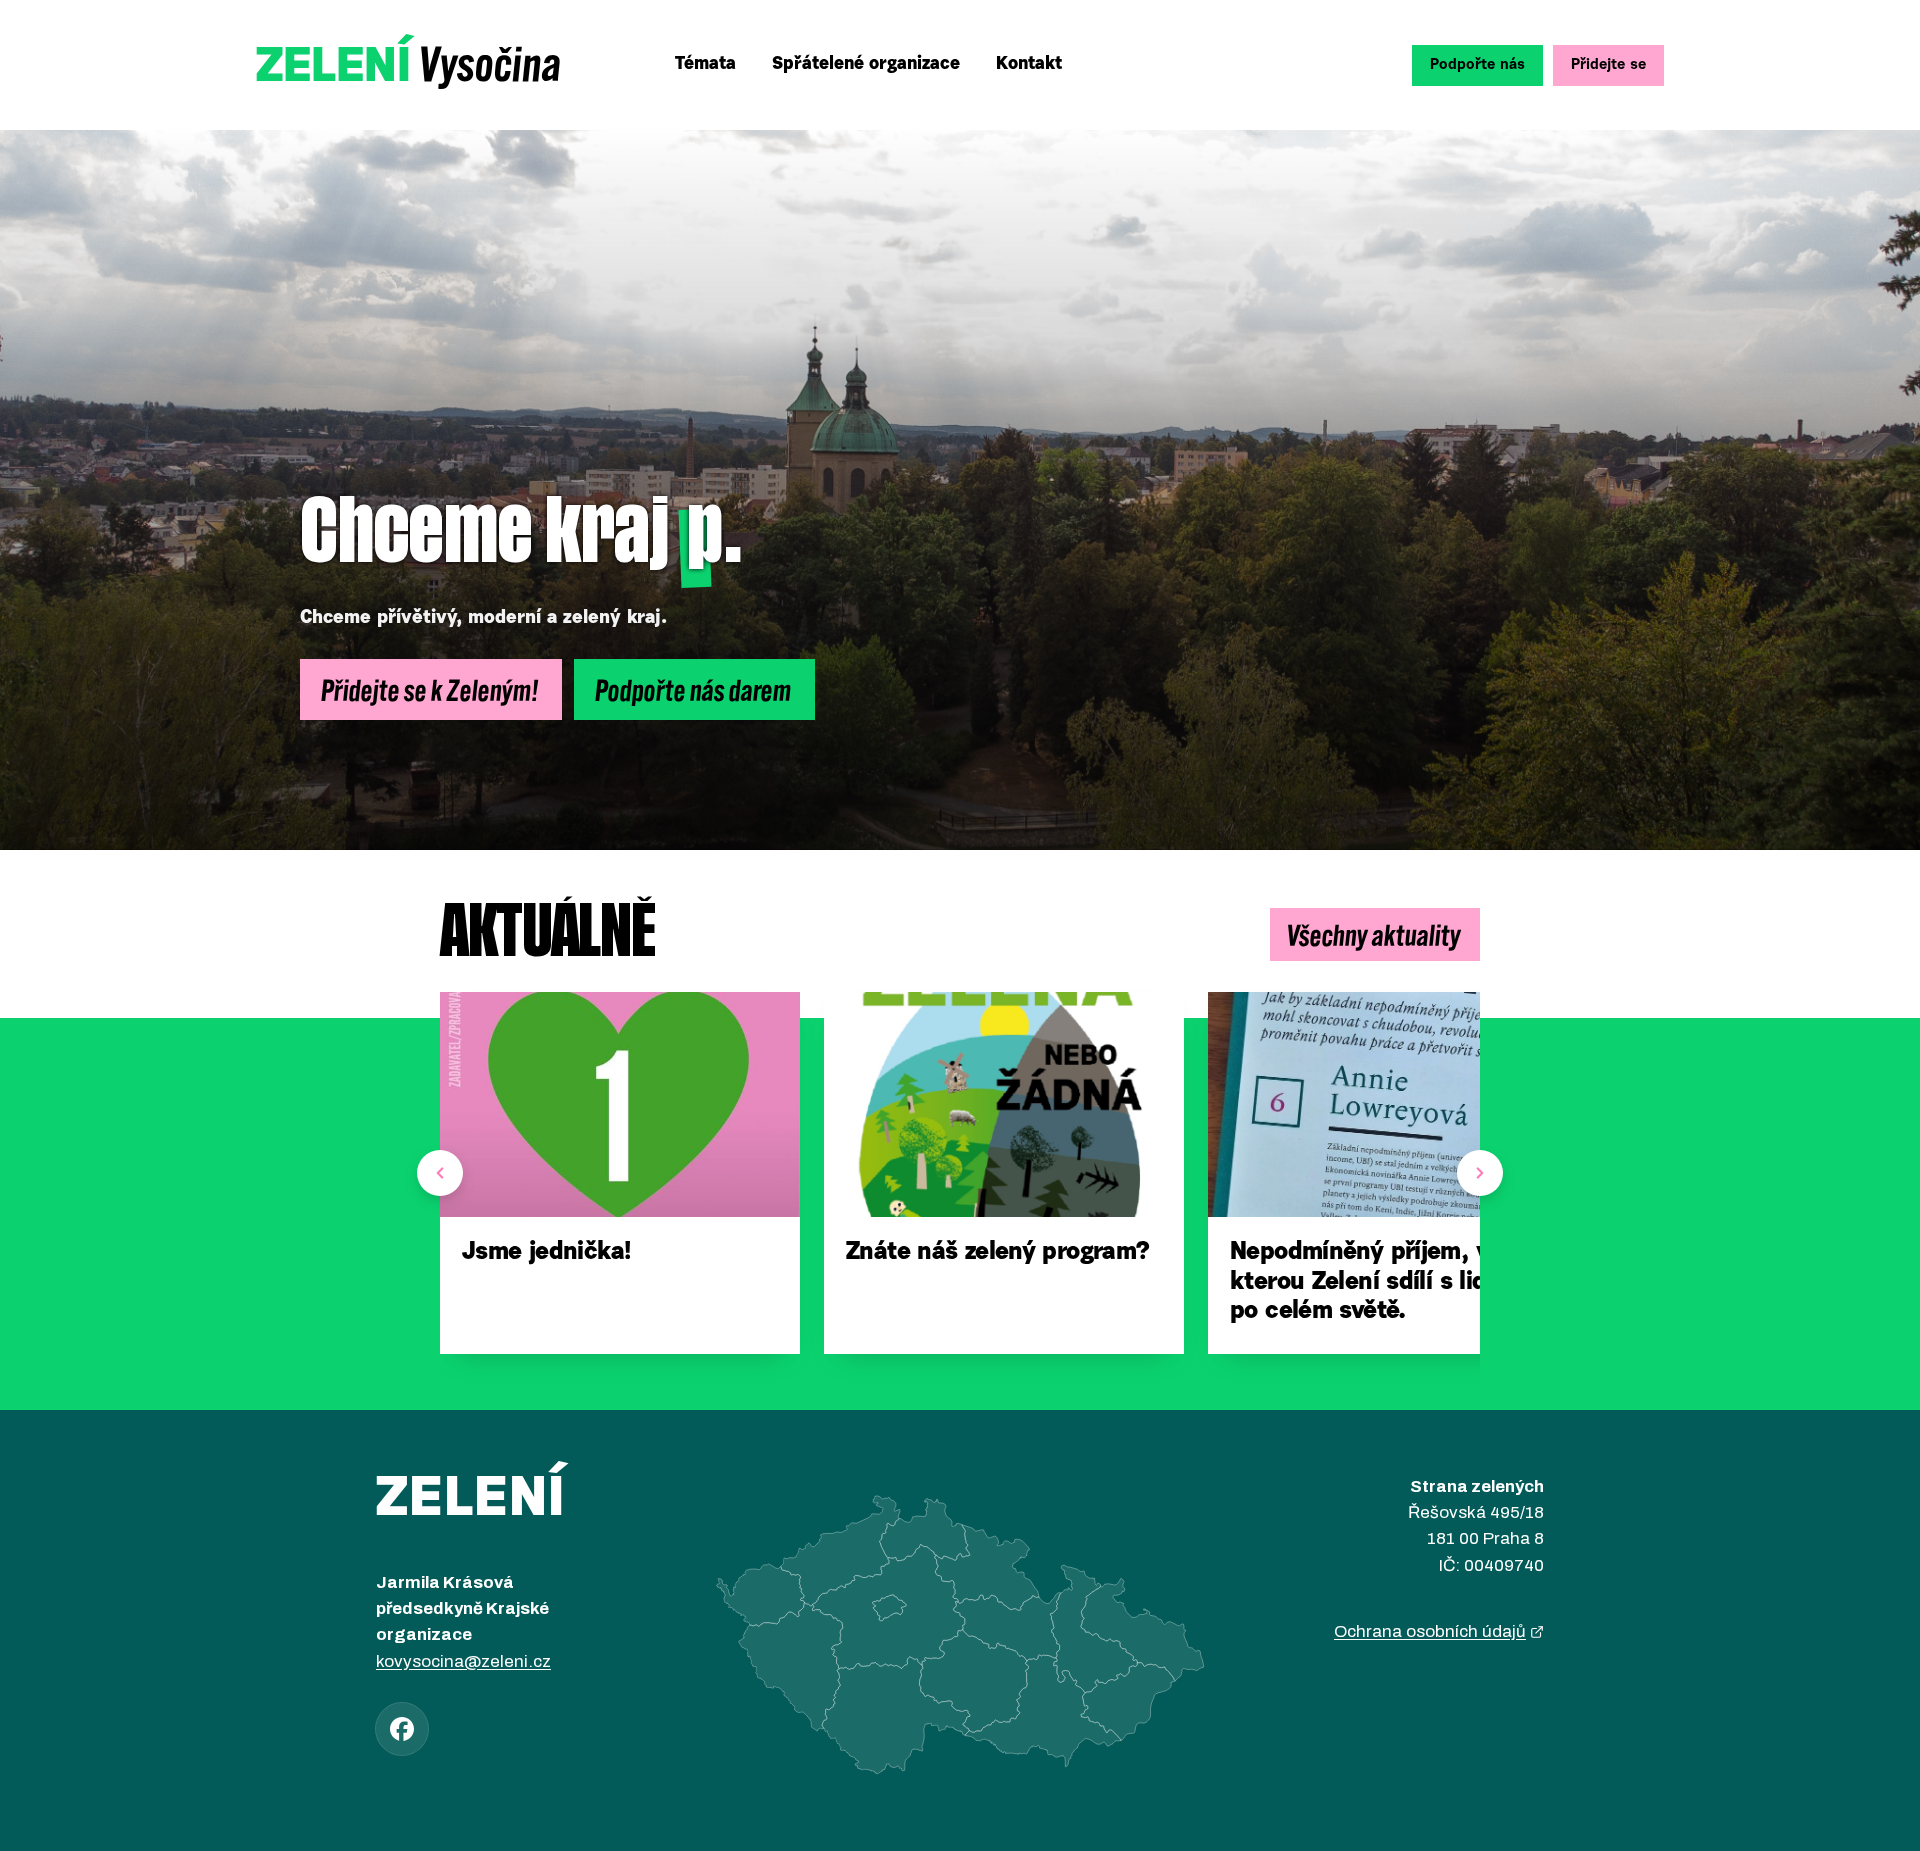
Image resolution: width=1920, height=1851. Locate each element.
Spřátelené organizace (866, 65)
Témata (705, 65)
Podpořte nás (1477, 65)
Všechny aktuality (1375, 934)
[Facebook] (402, 1729)
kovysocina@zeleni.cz (463, 1661)
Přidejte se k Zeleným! (431, 689)
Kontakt (1029, 65)
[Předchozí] (440, 1173)
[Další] (1480, 1173)
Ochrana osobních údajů (1430, 1631)
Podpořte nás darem (694, 689)
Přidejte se (1608, 65)
